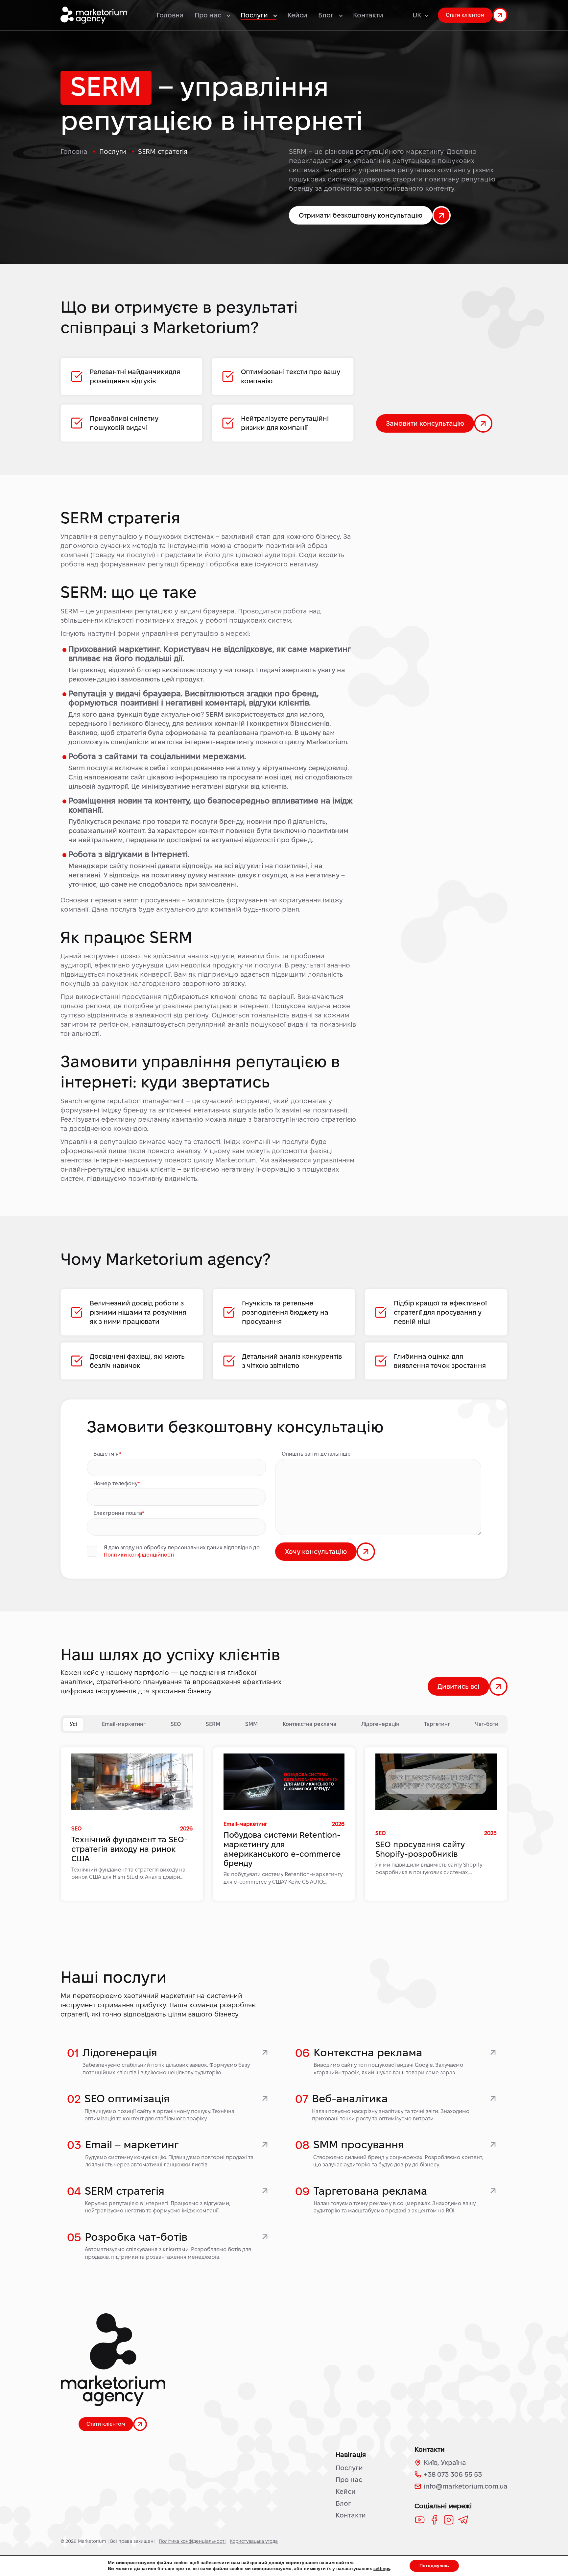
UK (417, 15)
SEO (176, 1724)
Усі (73, 1724)
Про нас (349, 2480)
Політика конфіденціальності (192, 2541)
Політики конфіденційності (139, 1555)
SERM (213, 1724)
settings (382, 2569)
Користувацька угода (254, 2541)
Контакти (368, 15)
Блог (343, 2503)
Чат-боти (487, 1724)
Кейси (297, 15)
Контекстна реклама (309, 1724)
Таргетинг (437, 1724)
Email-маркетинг (124, 1724)
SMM (251, 1724)
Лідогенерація (380, 1724)
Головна (170, 15)
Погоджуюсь (434, 2566)
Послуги (349, 2468)
